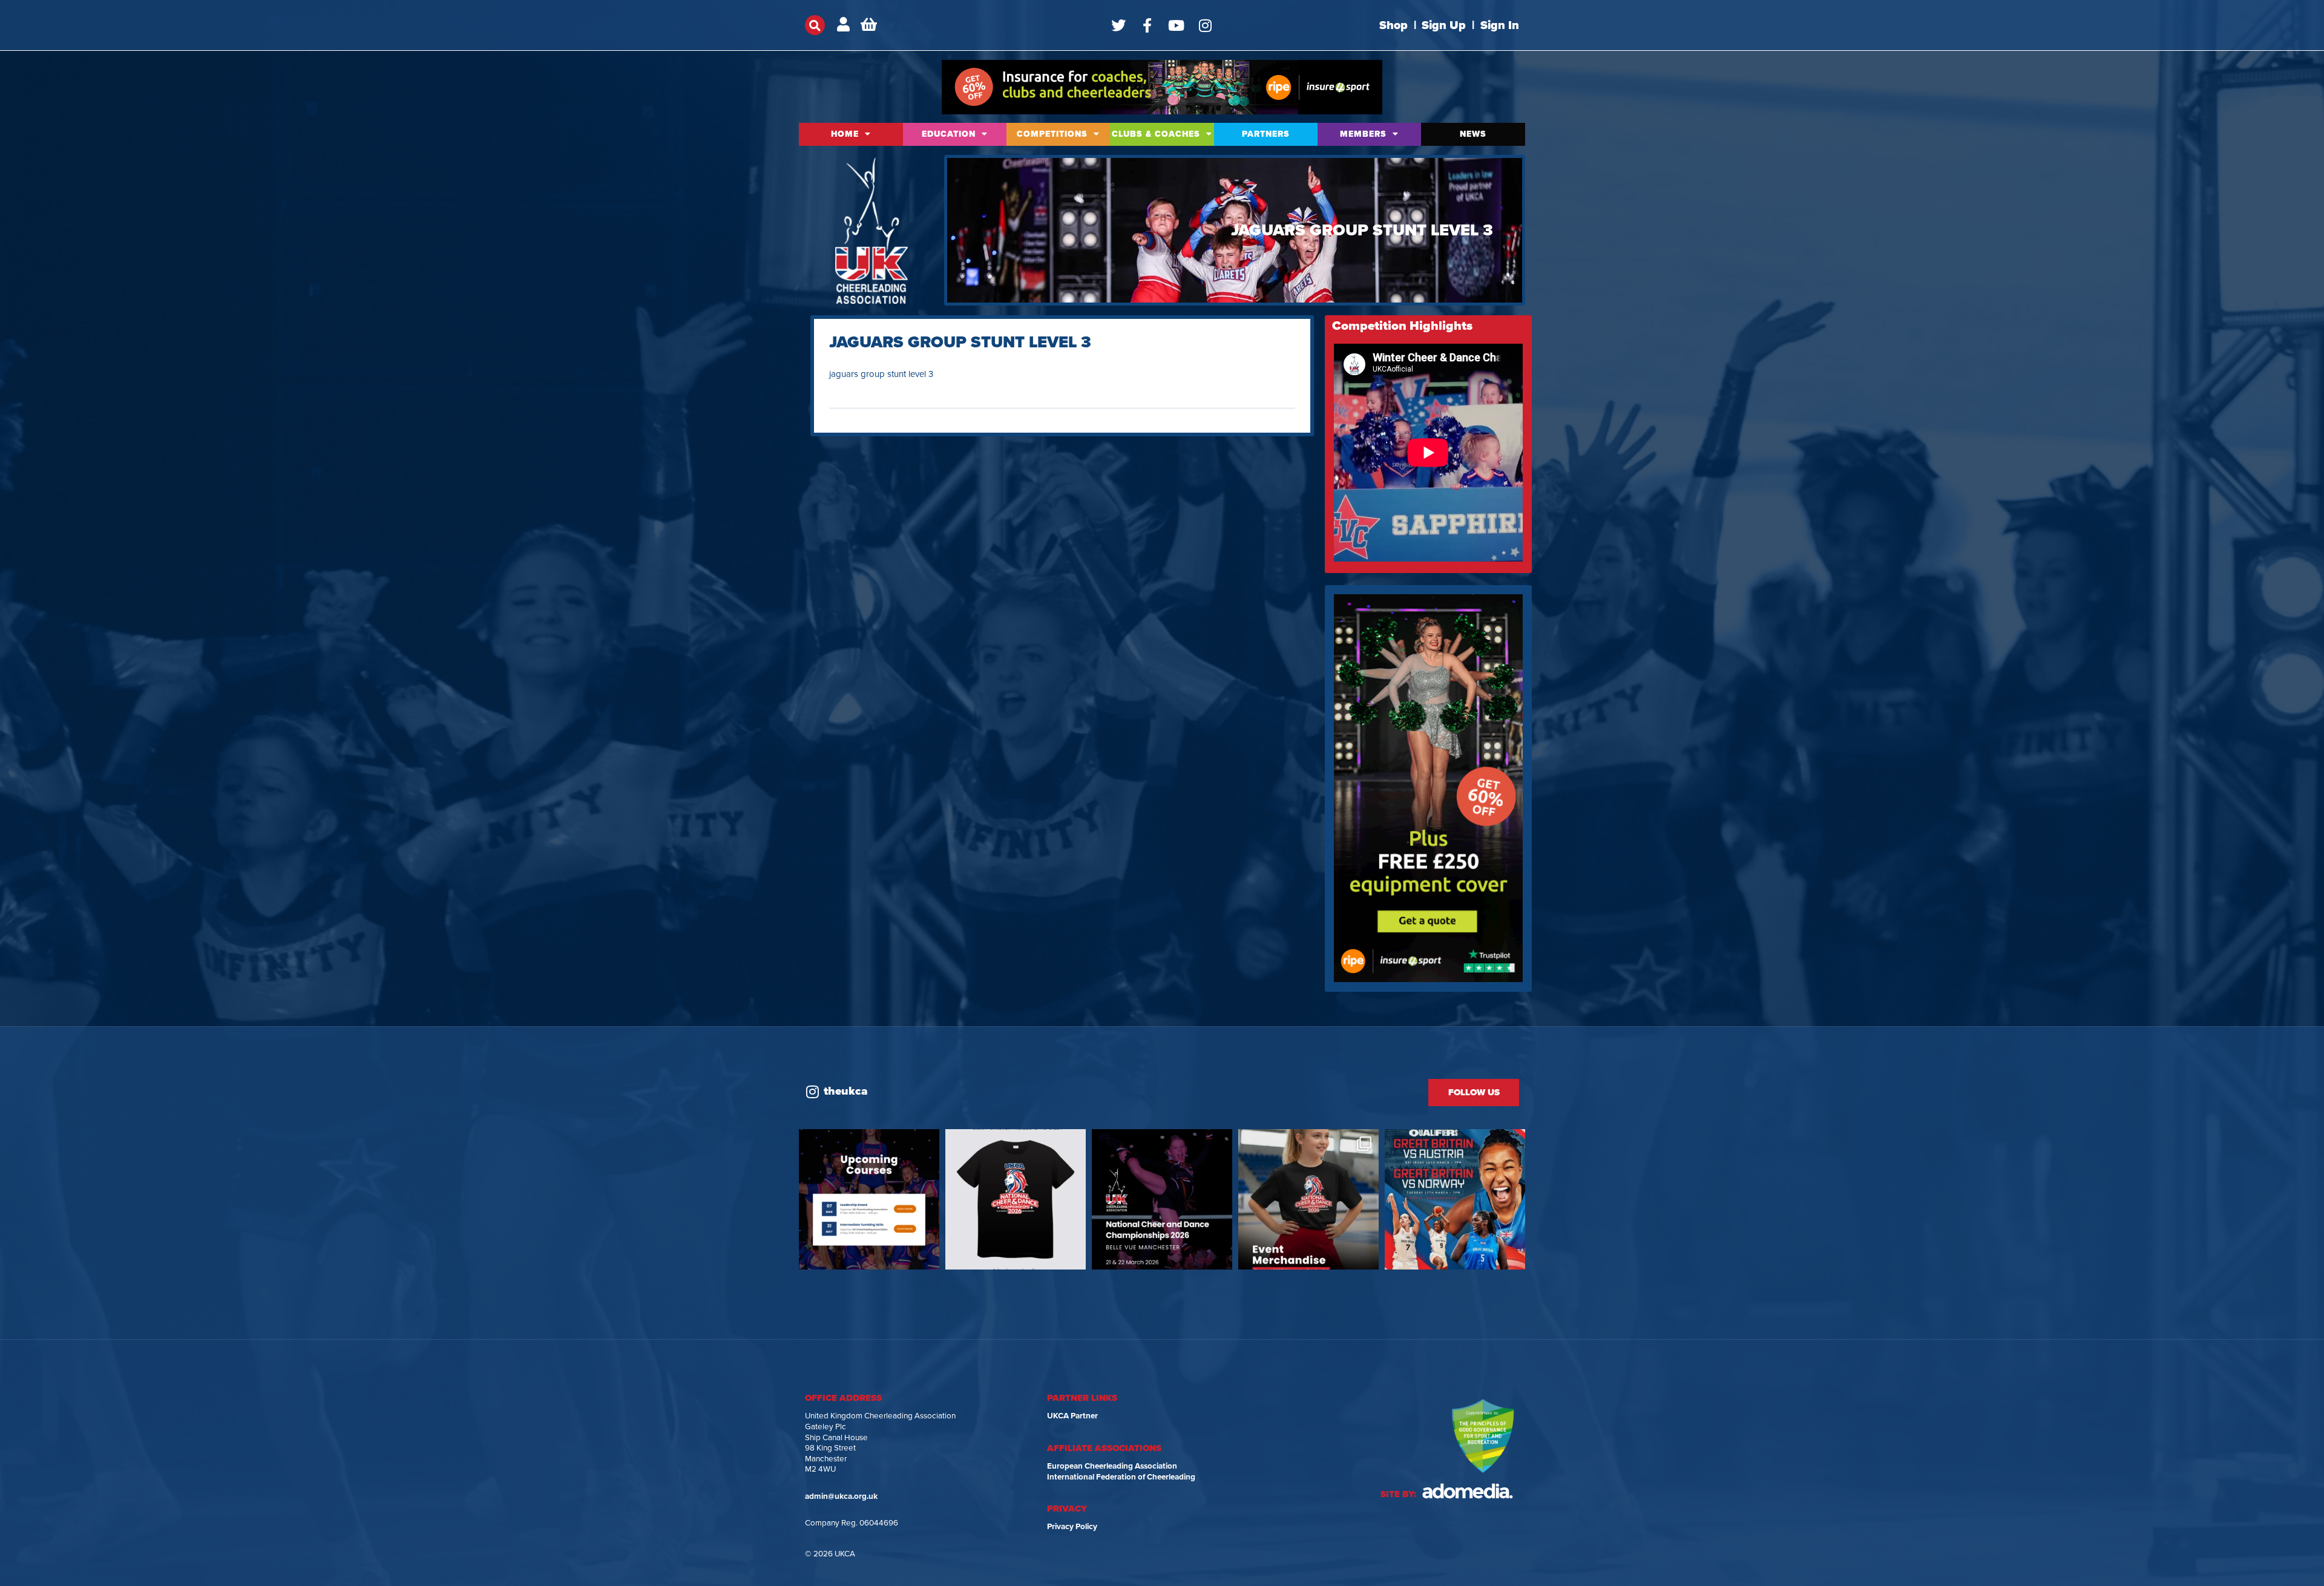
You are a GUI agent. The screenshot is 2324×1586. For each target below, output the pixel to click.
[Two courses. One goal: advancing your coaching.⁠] (869, 1199)
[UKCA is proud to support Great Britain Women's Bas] (1455, 1199)
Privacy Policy (1072, 1527)
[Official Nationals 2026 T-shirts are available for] (1016, 1199)
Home (845, 134)
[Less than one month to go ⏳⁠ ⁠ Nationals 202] (1162, 1199)
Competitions (1052, 134)
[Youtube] (1177, 25)
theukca (846, 1091)
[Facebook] (1147, 25)
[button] (815, 25)
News (1473, 134)
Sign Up (1444, 25)
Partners (1266, 134)
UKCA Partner (1072, 1416)
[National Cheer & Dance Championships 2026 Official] (1308, 1199)
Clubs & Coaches (1156, 134)
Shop (1393, 25)
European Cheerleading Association (1112, 1466)
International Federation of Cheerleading (1121, 1477)
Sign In (1500, 25)
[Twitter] (1118, 25)
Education (949, 134)
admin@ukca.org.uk (841, 1496)
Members (1363, 134)
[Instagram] (1206, 25)
